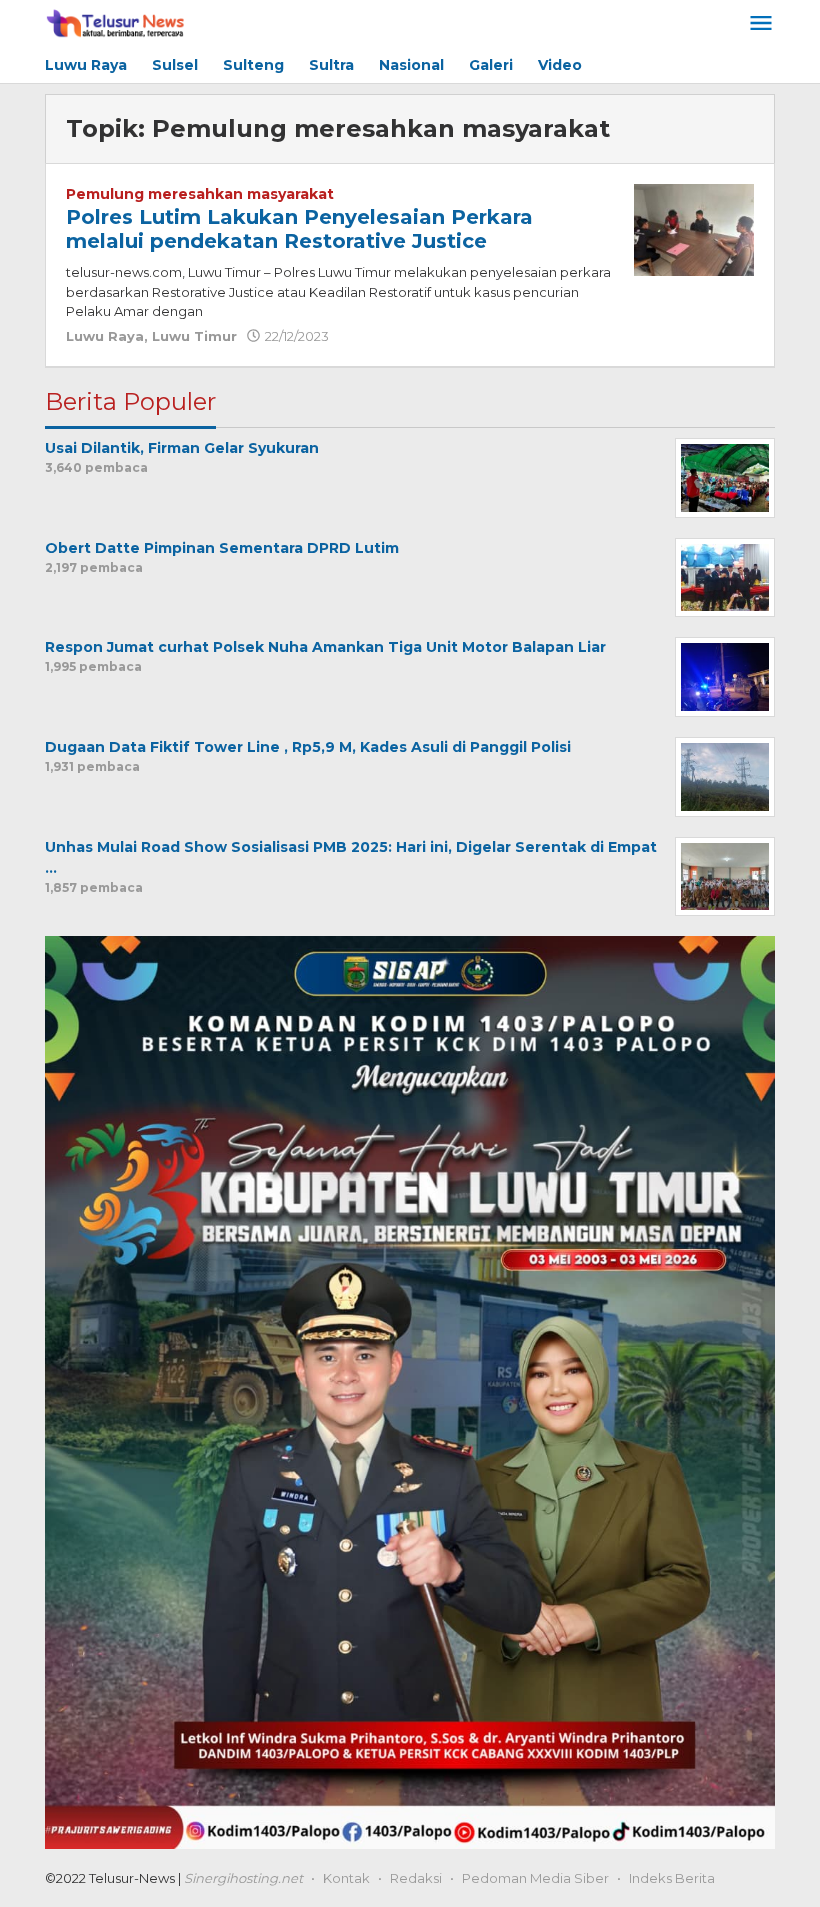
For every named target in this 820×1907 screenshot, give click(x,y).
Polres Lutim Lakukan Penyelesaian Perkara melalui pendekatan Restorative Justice (299, 229)
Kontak (346, 1878)
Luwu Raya (105, 336)
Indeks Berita (672, 1878)
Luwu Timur (194, 336)
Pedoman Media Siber (535, 1878)
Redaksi (416, 1878)
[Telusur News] (116, 24)
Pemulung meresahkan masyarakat (200, 194)
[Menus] (761, 24)
